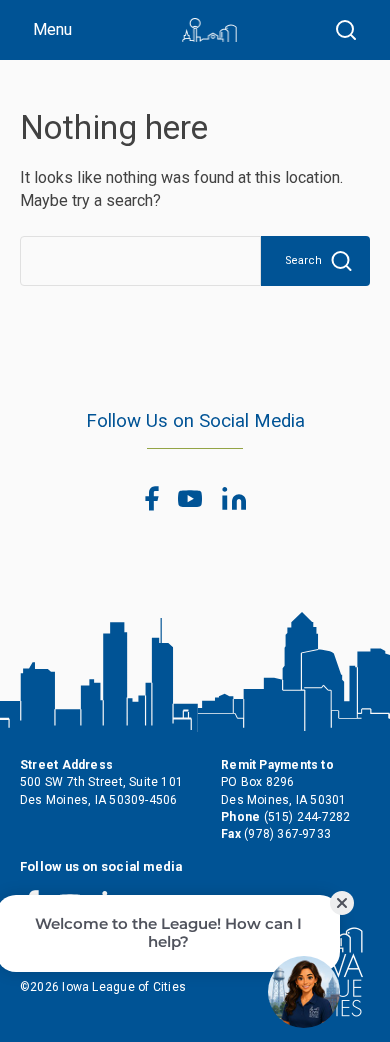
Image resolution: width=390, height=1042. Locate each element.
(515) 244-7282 (307, 817)
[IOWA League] (209, 30)
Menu (52, 29)
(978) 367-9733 (287, 834)
